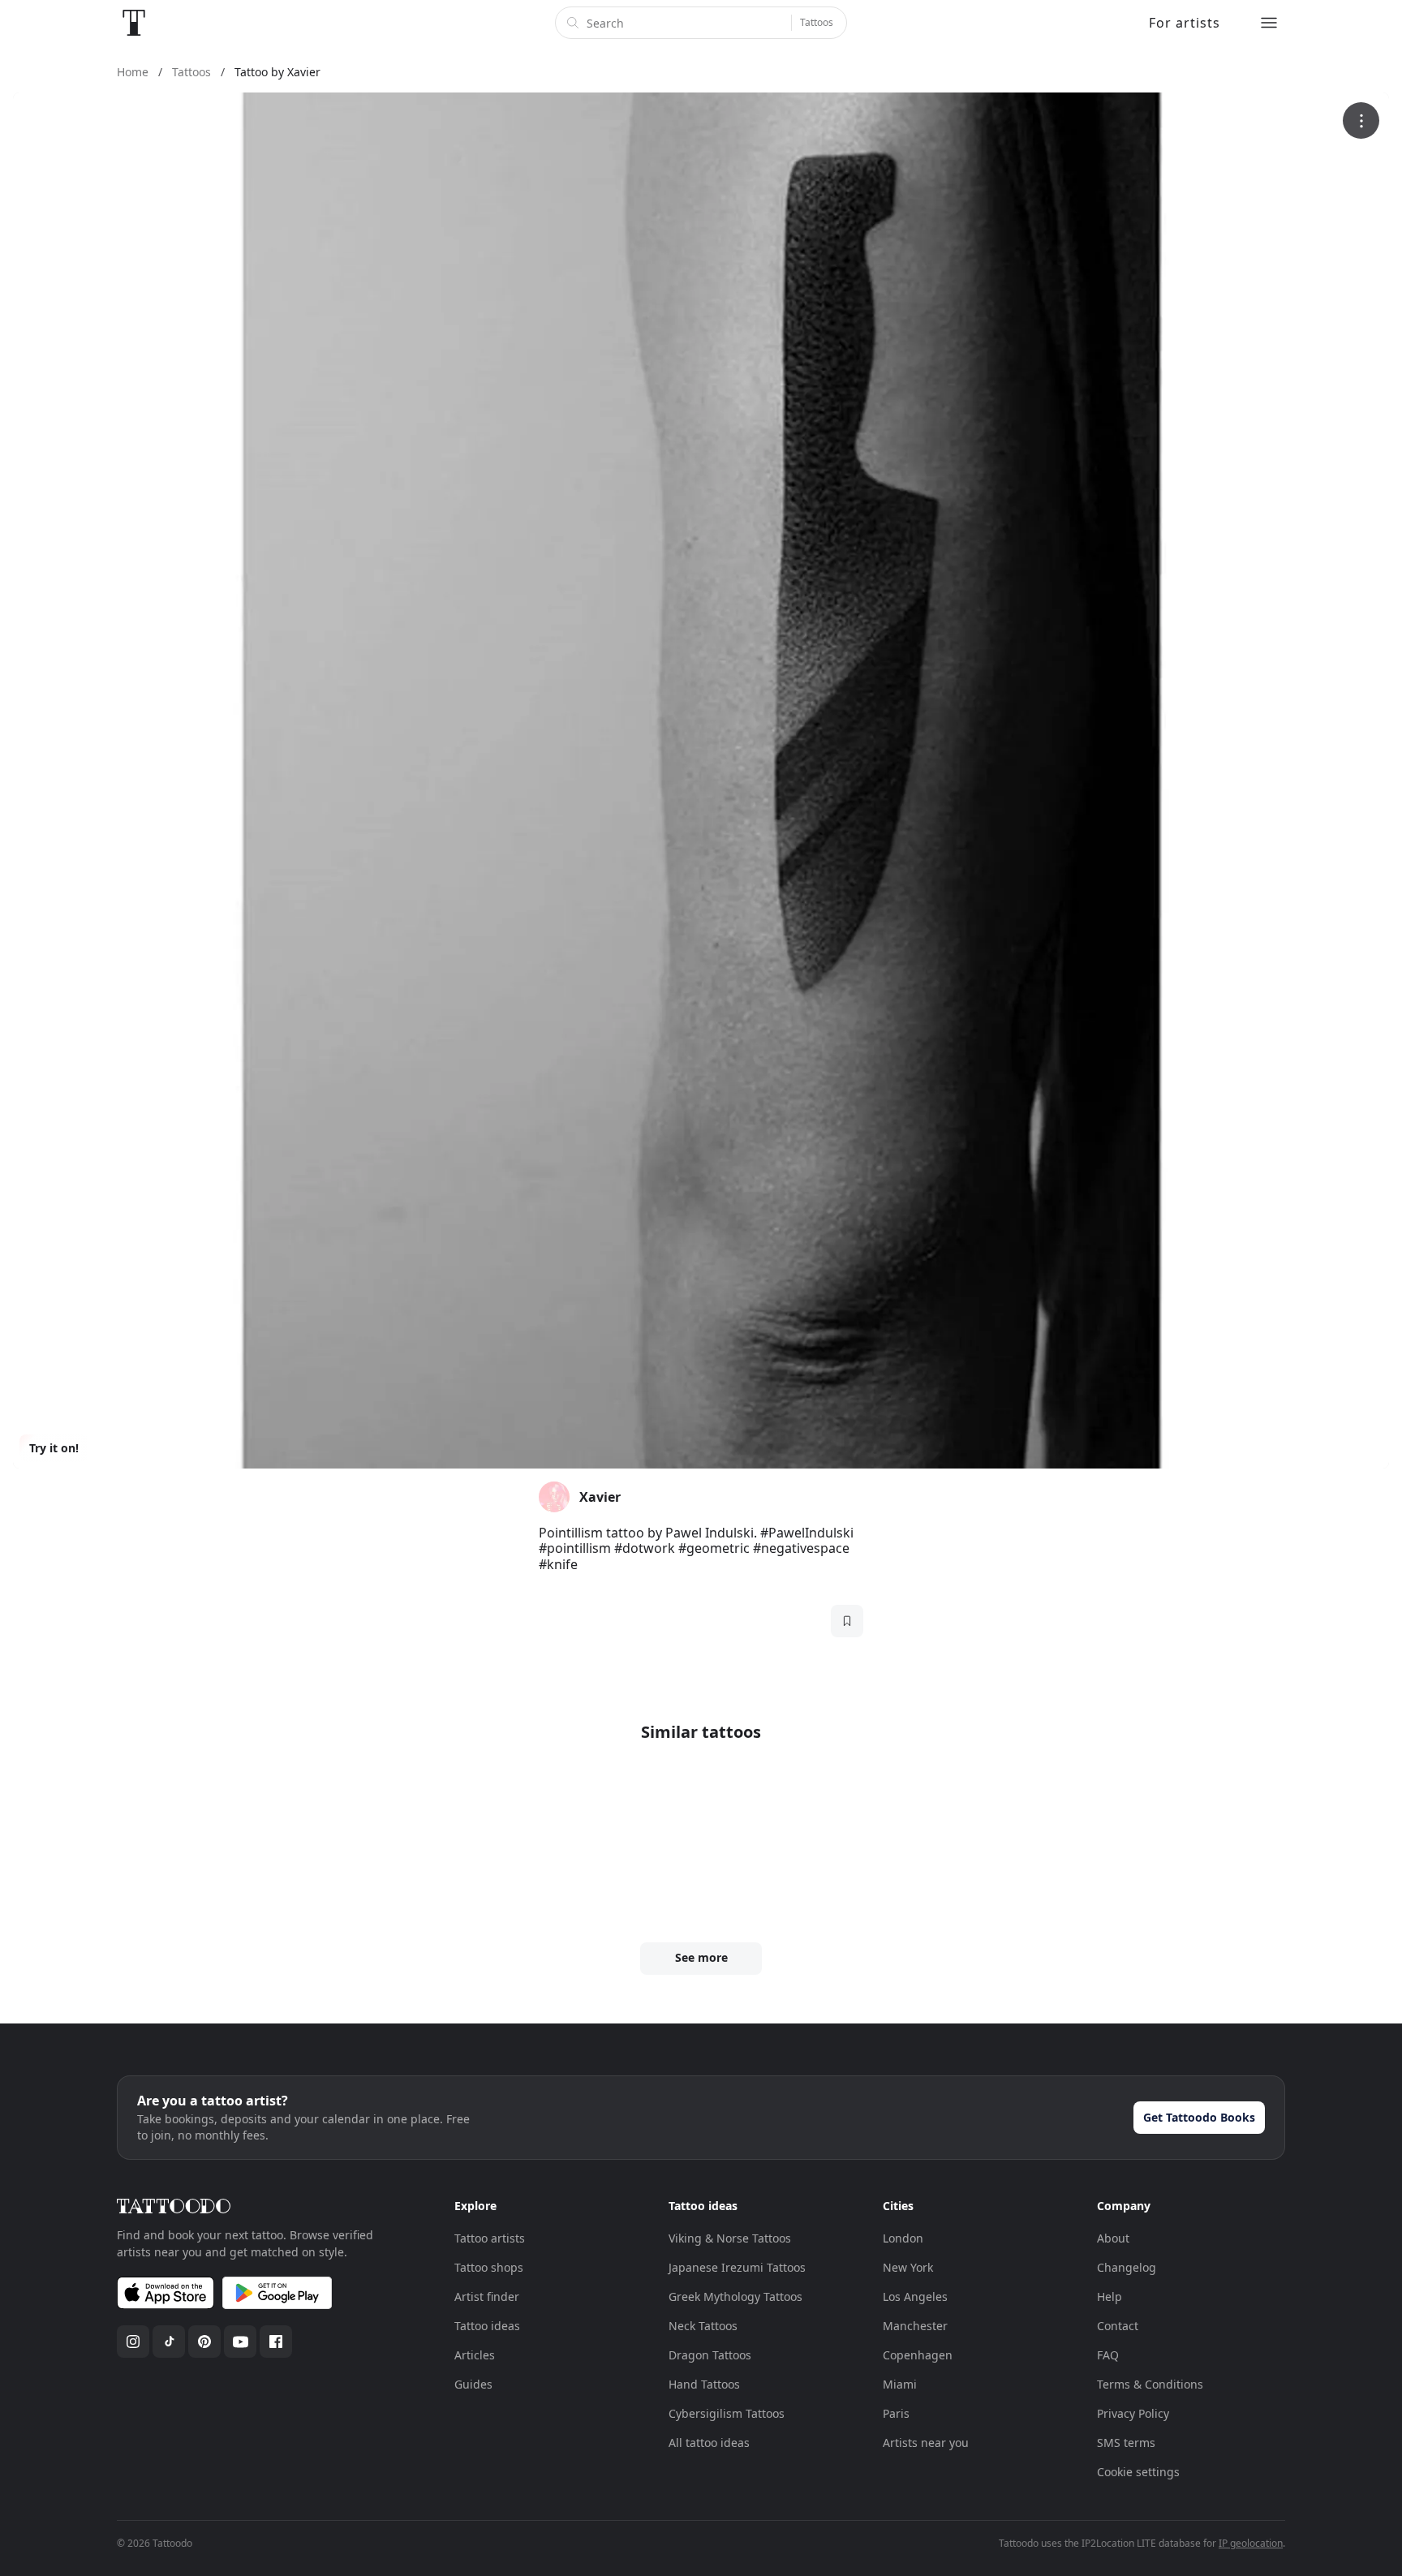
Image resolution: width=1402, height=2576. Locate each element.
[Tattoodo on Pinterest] (204, 2342)
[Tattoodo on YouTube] (240, 2342)
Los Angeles (915, 2296)
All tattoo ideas (709, 2443)
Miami (900, 2384)
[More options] (1361, 120)
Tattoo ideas (487, 2326)
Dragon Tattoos (710, 2355)
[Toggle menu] (1269, 23)
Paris (896, 2413)
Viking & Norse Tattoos (730, 2238)
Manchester (915, 2326)
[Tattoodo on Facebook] (276, 2342)
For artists (1185, 23)
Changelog (1127, 2267)
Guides (473, 2384)
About (1113, 2238)
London (903, 2238)
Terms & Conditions (1150, 2384)
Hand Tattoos (704, 2384)
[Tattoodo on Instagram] (133, 2342)
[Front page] (134, 23)
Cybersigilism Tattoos (727, 2413)
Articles (475, 2355)
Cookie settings (1138, 2472)
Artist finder (487, 2296)
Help (1110, 2296)
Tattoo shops (489, 2267)
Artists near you (926, 2443)
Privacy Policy (1133, 2413)
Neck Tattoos (703, 2326)
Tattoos (817, 22)
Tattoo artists (490, 2238)
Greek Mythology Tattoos (735, 2296)
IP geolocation (1251, 2543)
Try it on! (54, 1448)
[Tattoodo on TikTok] (169, 2342)
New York (908, 2267)
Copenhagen (918, 2355)
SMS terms (1126, 2443)
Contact (1118, 2326)
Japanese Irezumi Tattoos (737, 2267)
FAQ (1108, 2355)
